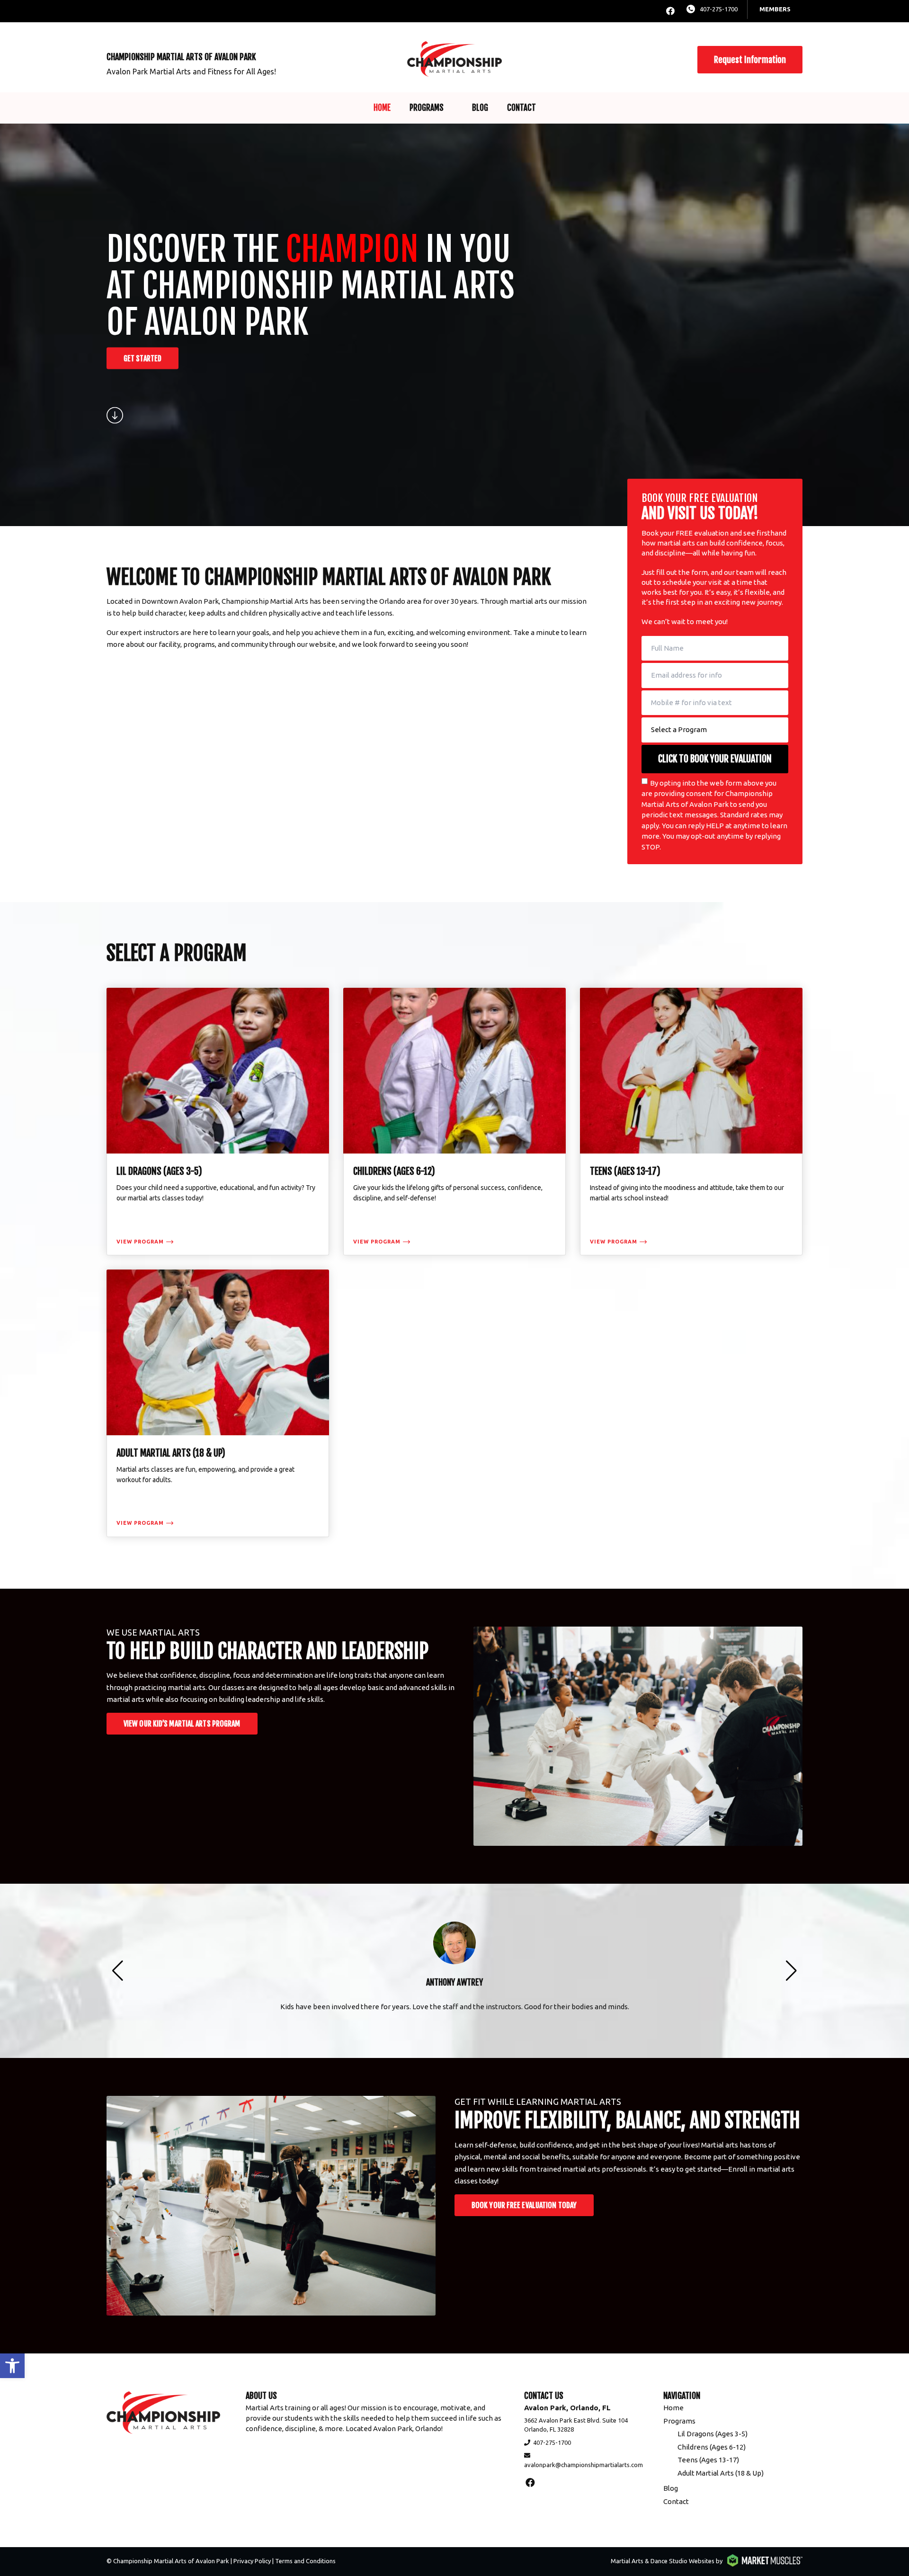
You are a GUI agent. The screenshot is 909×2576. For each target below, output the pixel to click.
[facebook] (670, 11)
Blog (480, 108)
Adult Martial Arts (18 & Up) (721, 2473)
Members (775, 9)
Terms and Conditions (305, 2561)
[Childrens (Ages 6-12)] (454, 1122)
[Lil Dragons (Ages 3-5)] (218, 1122)
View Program (140, 1242)
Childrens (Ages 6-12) (712, 2447)
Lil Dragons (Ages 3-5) (713, 2434)
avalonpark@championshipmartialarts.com (584, 2465)
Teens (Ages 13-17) (708, 2460)
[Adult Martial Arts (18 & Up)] (218, 1403)
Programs (427, 108)
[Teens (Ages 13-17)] (691, 1122)
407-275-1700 (719, 9)
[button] (12, 2366)
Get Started (143, 358)
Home (382, 108)
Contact (521, 108)
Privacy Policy (252, 2561)
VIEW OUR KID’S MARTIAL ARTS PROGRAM (182, 1724)
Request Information (750, 60)
